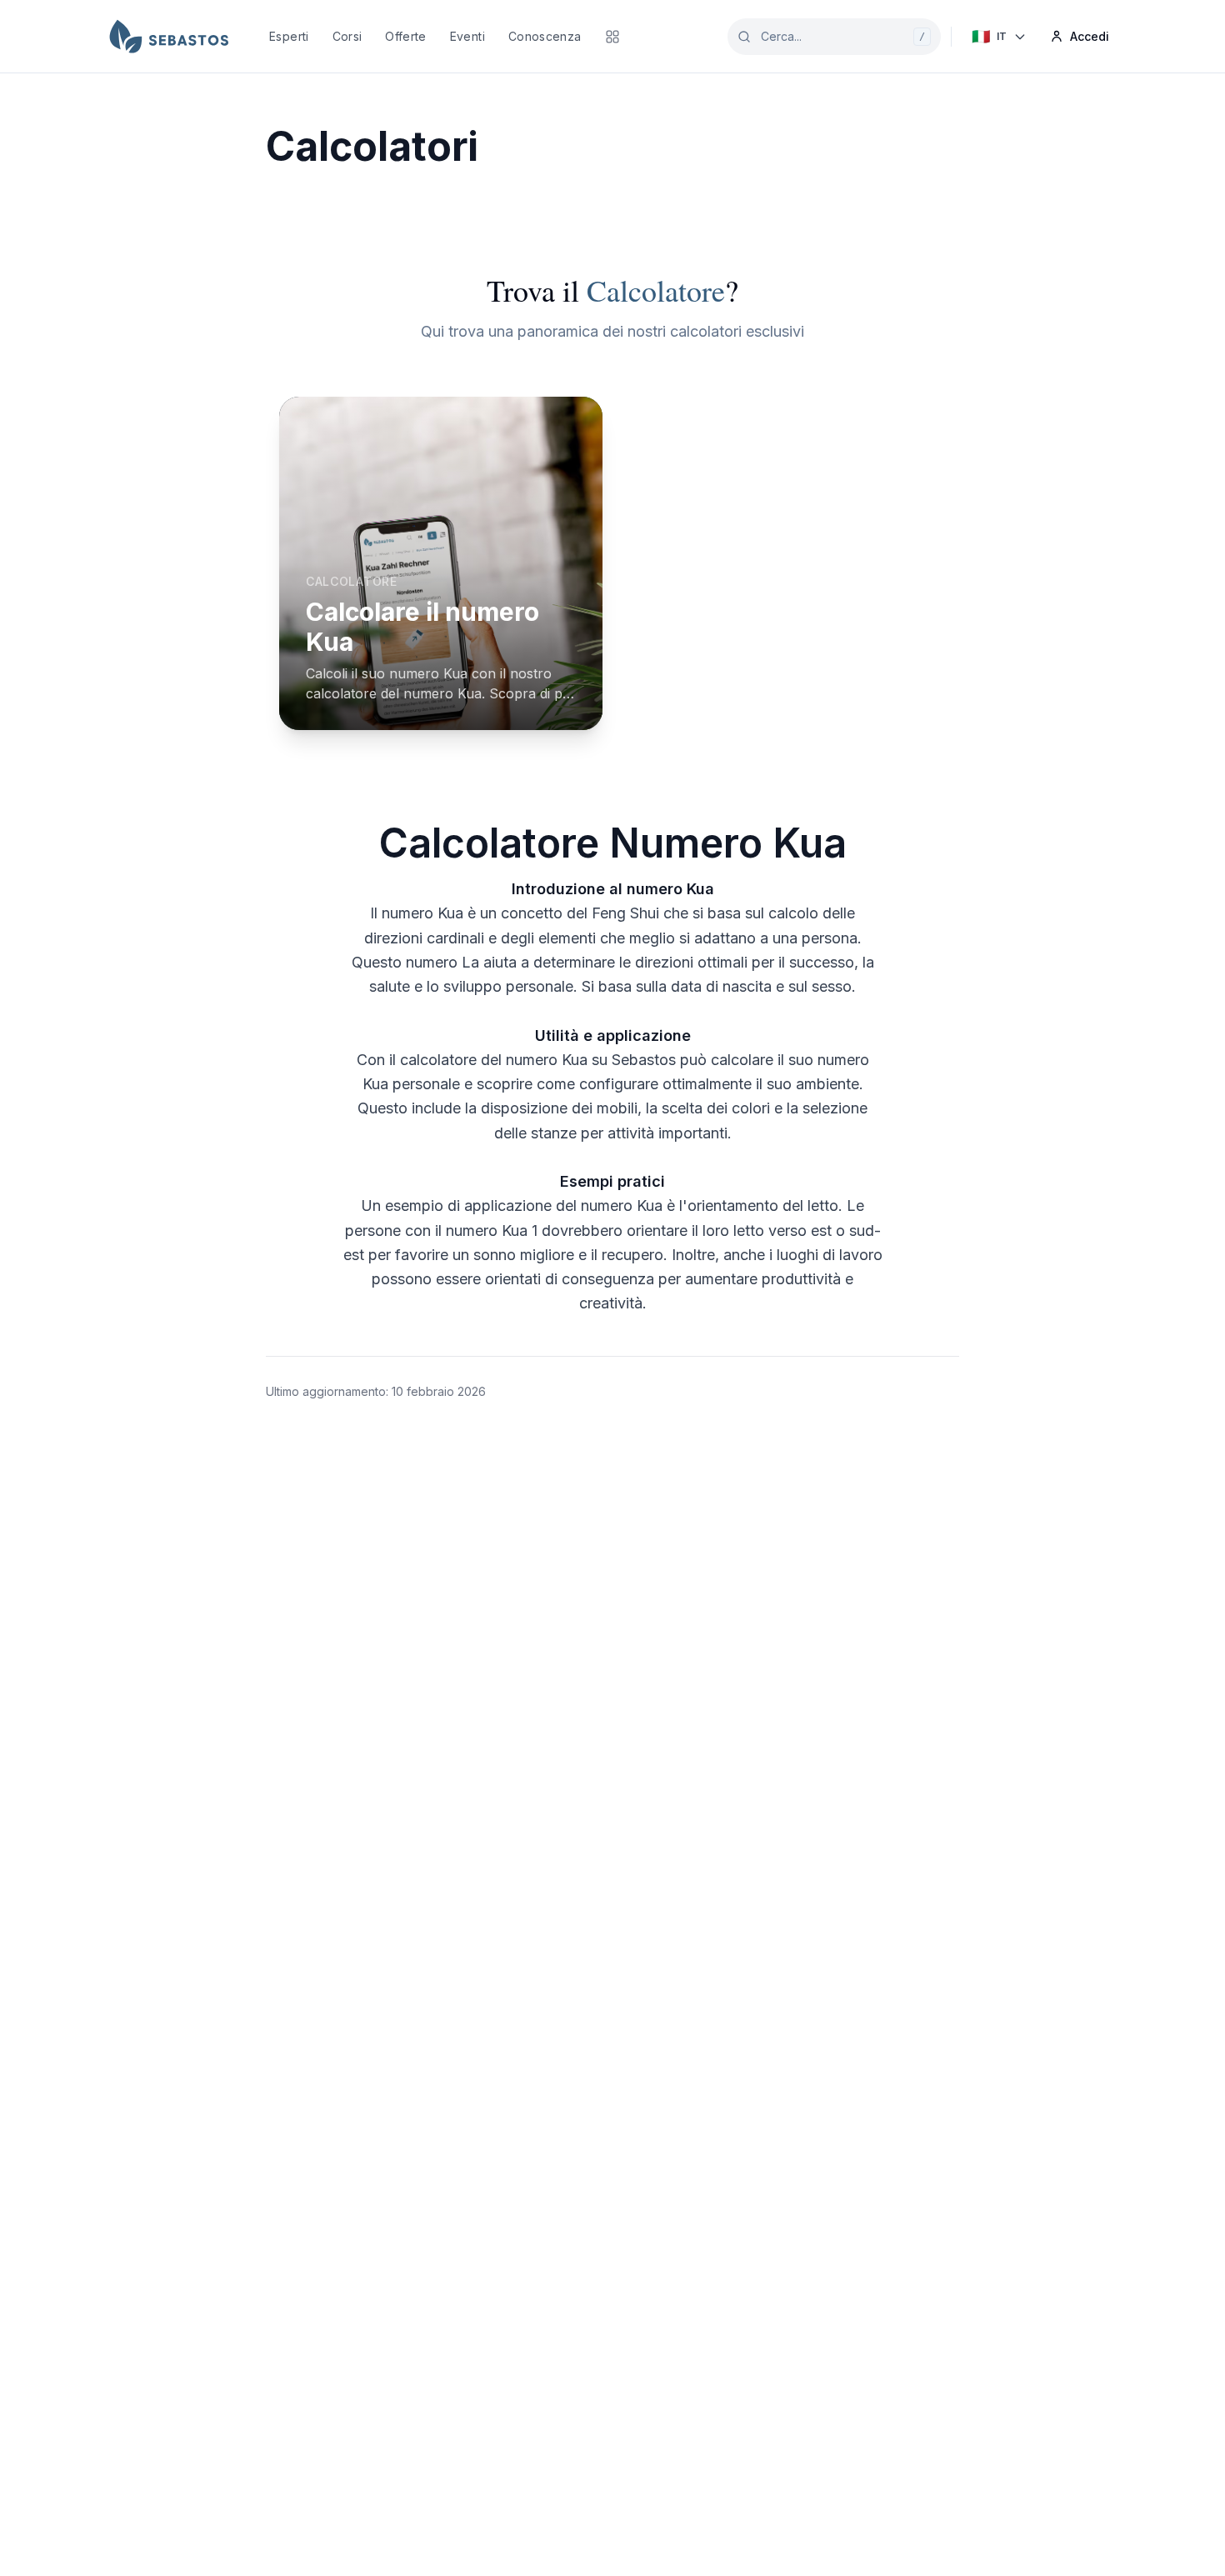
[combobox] (834, 37)
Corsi (347, 36)
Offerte (405, 36)
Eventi (467, 36)
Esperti (289, 36)
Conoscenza (545, 36)
